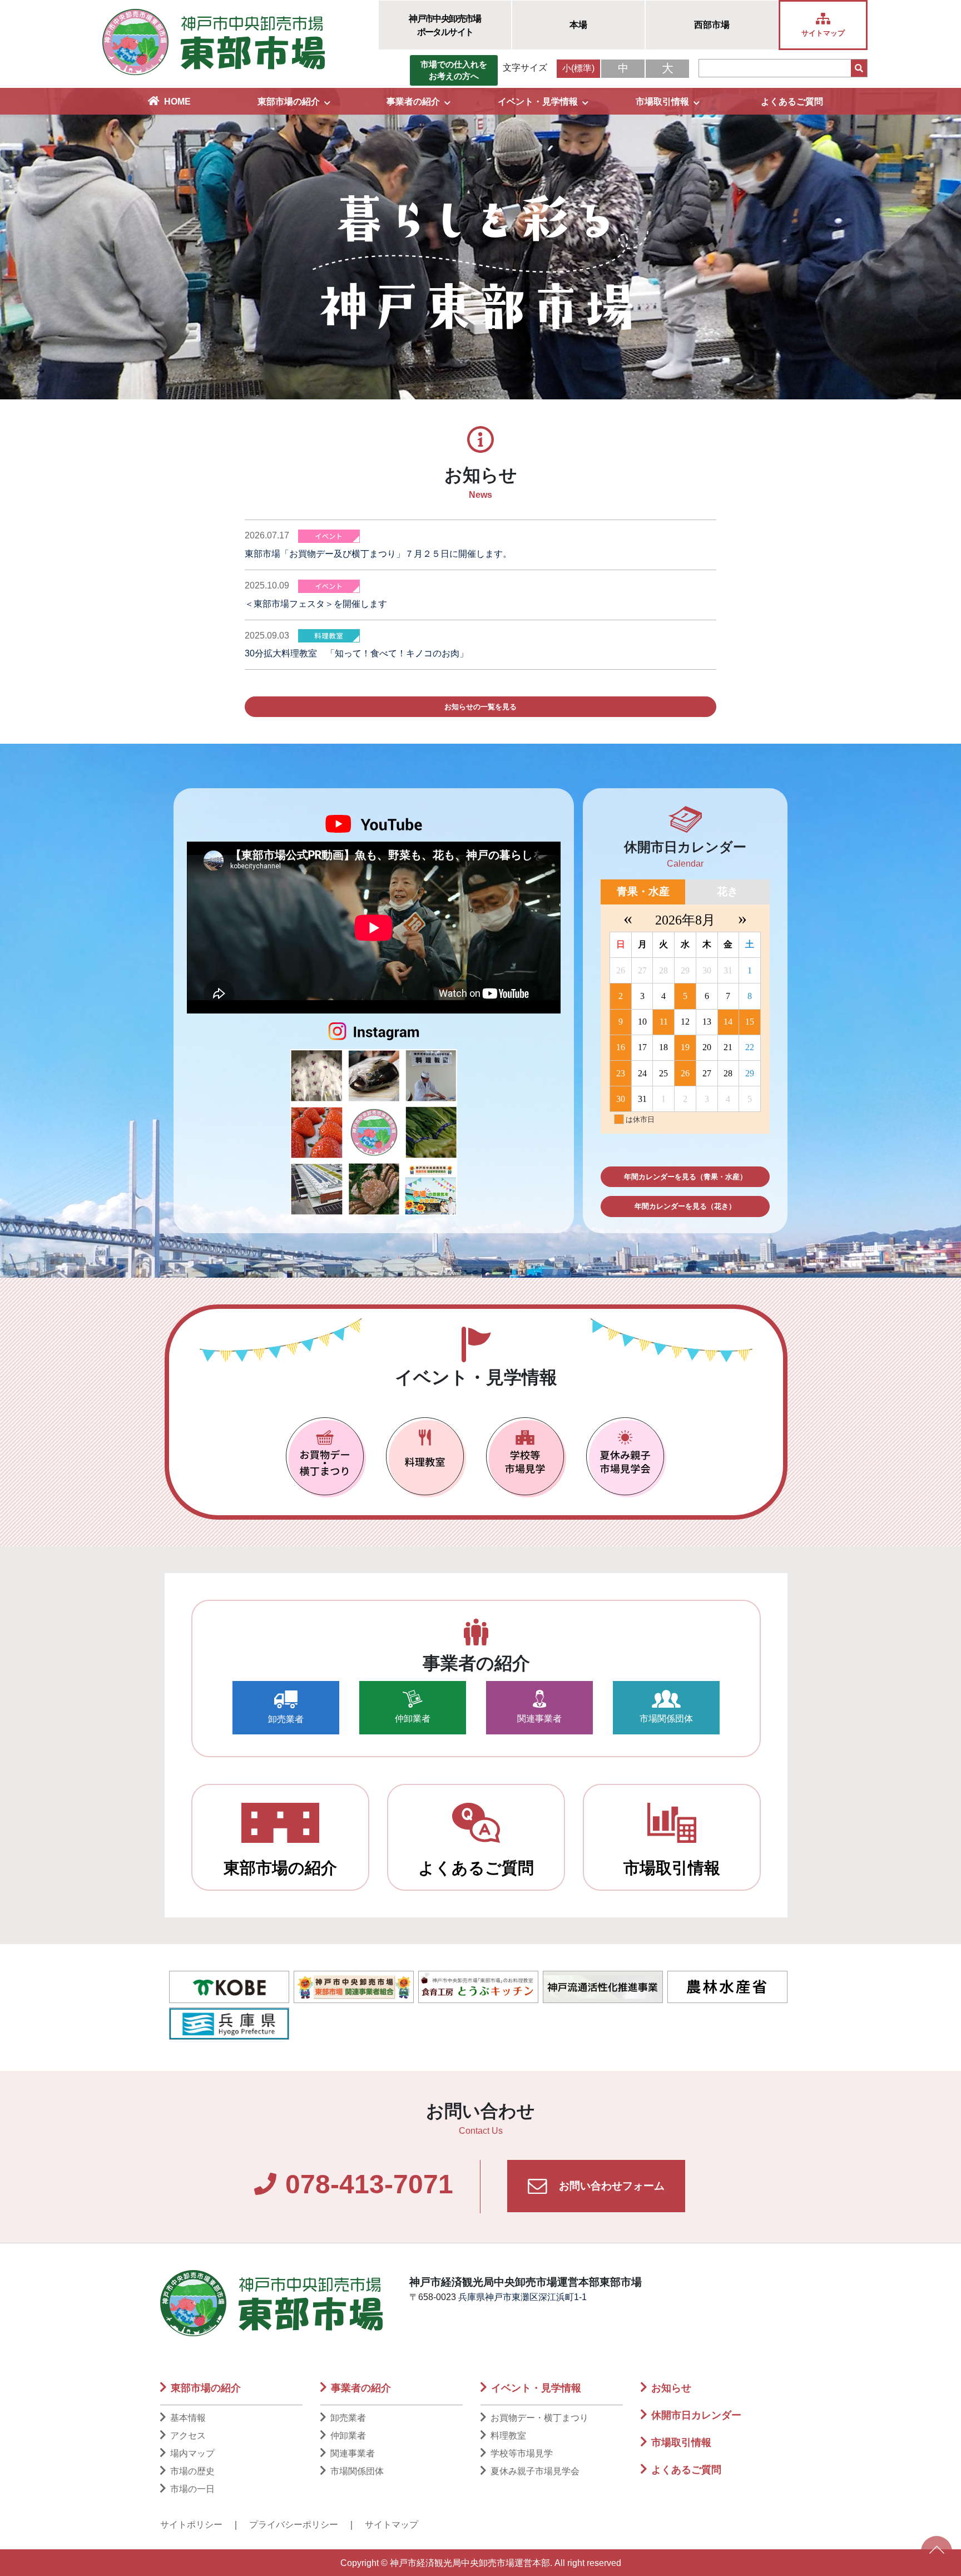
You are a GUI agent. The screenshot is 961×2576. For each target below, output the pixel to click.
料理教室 (508, 2436)
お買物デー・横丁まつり (539, 2418)
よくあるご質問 (792, 102)
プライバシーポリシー (294, 2525)
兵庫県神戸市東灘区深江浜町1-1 (522, 2297)
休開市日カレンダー (696, 2415)
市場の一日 (192, 2489)
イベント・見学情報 (538, 102)
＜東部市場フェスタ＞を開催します (316, 604)
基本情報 (188, 2418)
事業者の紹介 (413, 102)
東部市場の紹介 (289, 102)
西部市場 (712, 25)
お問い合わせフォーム (610, 2186)
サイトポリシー (191, 2525)
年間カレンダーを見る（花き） (685, 1206)
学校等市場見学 (522, 2453)
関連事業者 (539, 1719)
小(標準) (578, 68)
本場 (578, 25)
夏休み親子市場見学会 (535, 2471)
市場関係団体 (666, 1719)
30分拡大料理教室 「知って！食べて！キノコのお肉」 (356, 653)
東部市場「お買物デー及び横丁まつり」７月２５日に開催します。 (378, 554)
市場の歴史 (192, 2471)
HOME (177, 102)
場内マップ (192, 2453)
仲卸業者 (413, 1719)
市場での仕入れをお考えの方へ (454, 70)
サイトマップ (392, 2525)
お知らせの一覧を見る (481, 707)
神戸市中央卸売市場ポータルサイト (445, 25)
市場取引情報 (662, 102)
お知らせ (671, 2388)
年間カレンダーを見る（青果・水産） (685, 1177)
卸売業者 (286, 1719)
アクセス (188, 2436)
